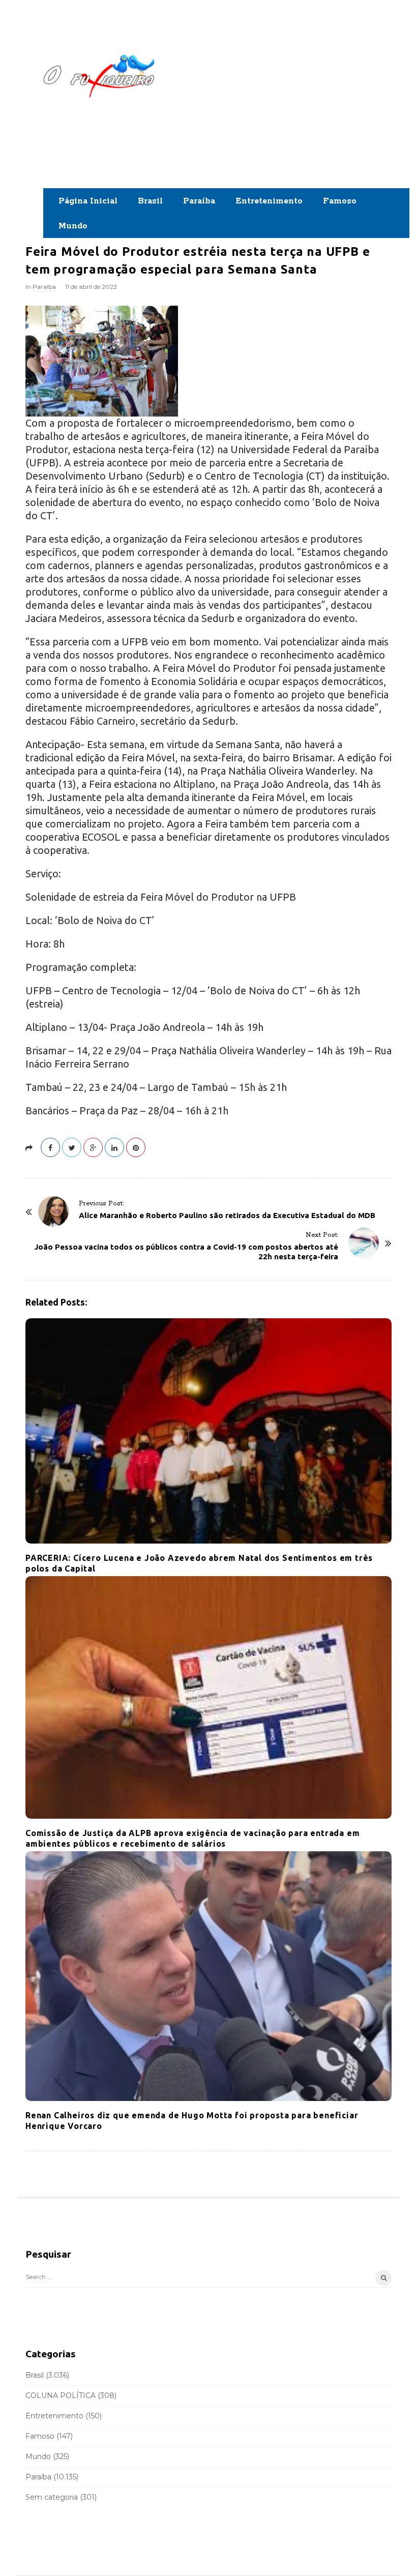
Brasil (150, 201)
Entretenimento (269, 201)
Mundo (73, 226)
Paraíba (199, 201)
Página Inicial (88, 201)
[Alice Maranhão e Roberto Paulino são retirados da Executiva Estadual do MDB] (53, 1211)
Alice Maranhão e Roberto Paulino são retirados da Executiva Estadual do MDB (227, 1215)
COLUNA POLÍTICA (61, 2395)
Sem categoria (52, 2497)
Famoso (340, 201)
